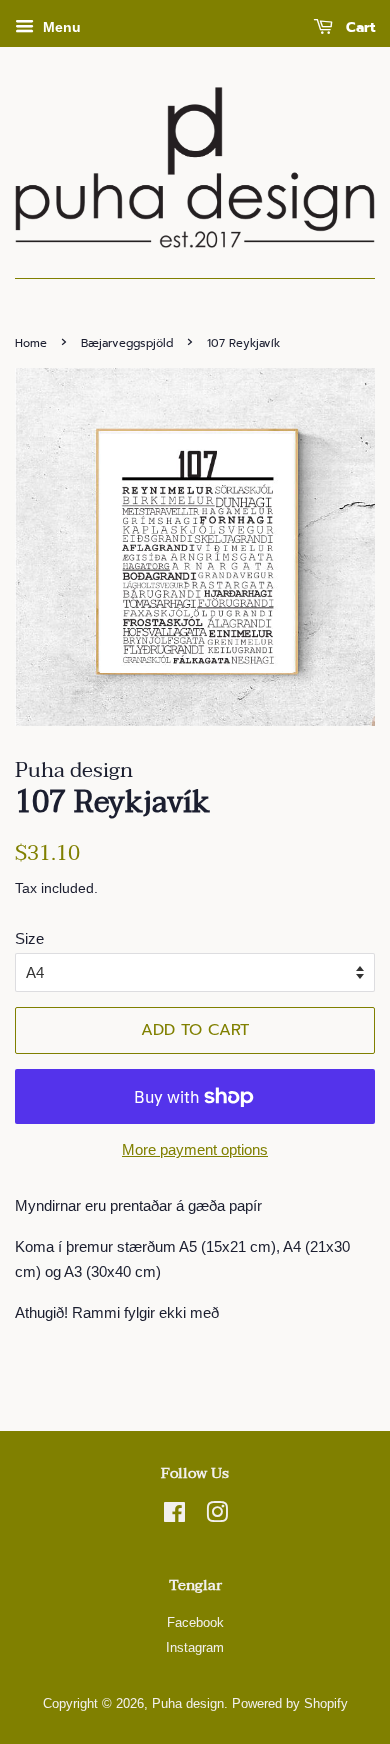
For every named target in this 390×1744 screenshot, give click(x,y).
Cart (358, 27)
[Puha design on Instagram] (217, 1516)
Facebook (195, 1622)
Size (29, 938)
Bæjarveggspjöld (127, 343)
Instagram (195, 1647)
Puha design (188, 1703)
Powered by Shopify (290, 1703)
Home (31, 343)
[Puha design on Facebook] (174, 1516)
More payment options (195, 1149)
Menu (60, 27)
